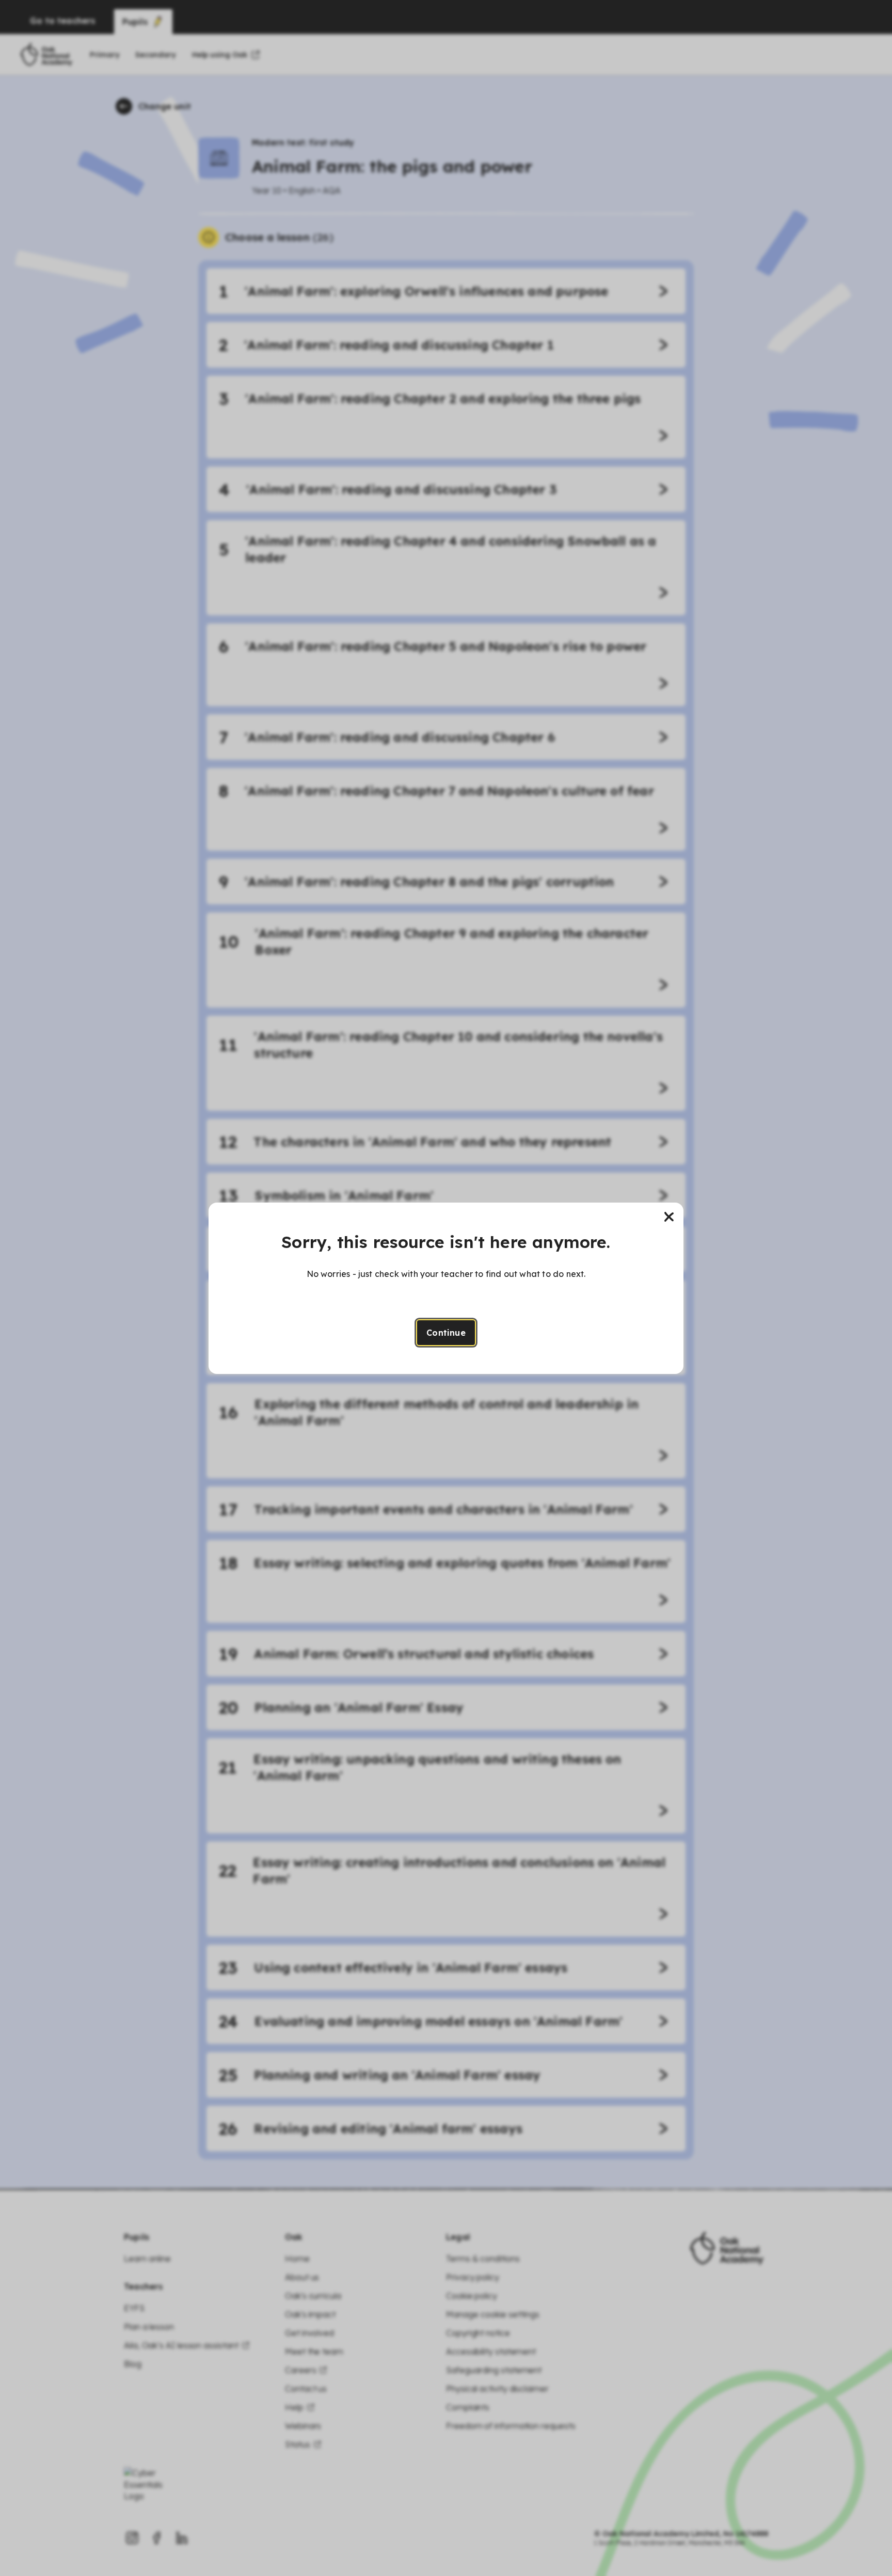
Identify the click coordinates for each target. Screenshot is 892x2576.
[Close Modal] (669, 1217)
